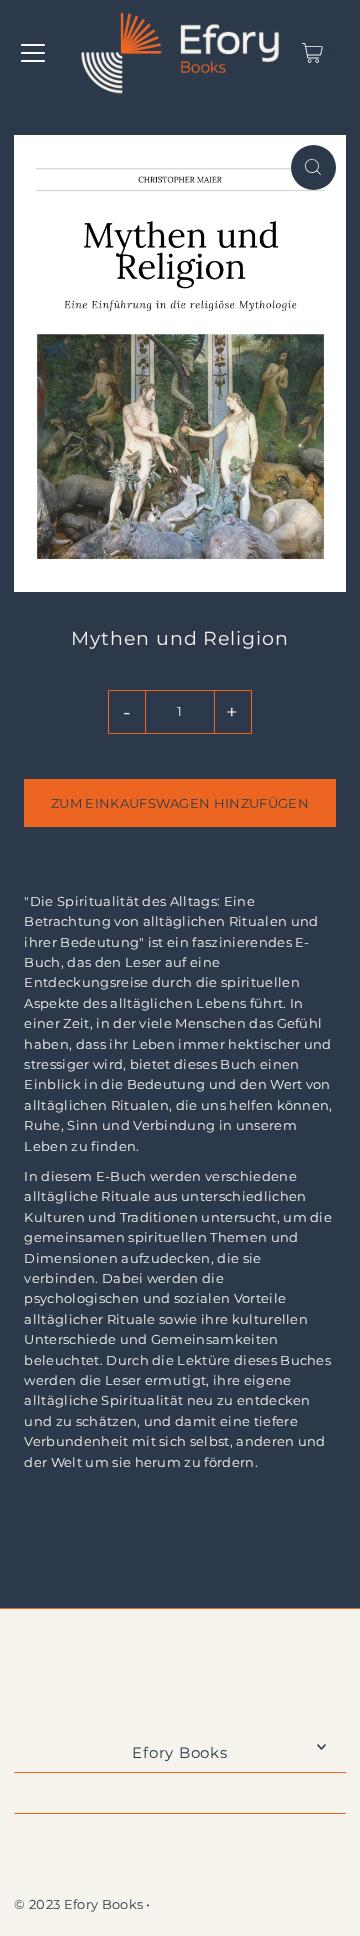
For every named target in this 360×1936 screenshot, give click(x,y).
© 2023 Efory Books (78, 1904)
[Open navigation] (33, 53)
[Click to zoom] (313, 167)
